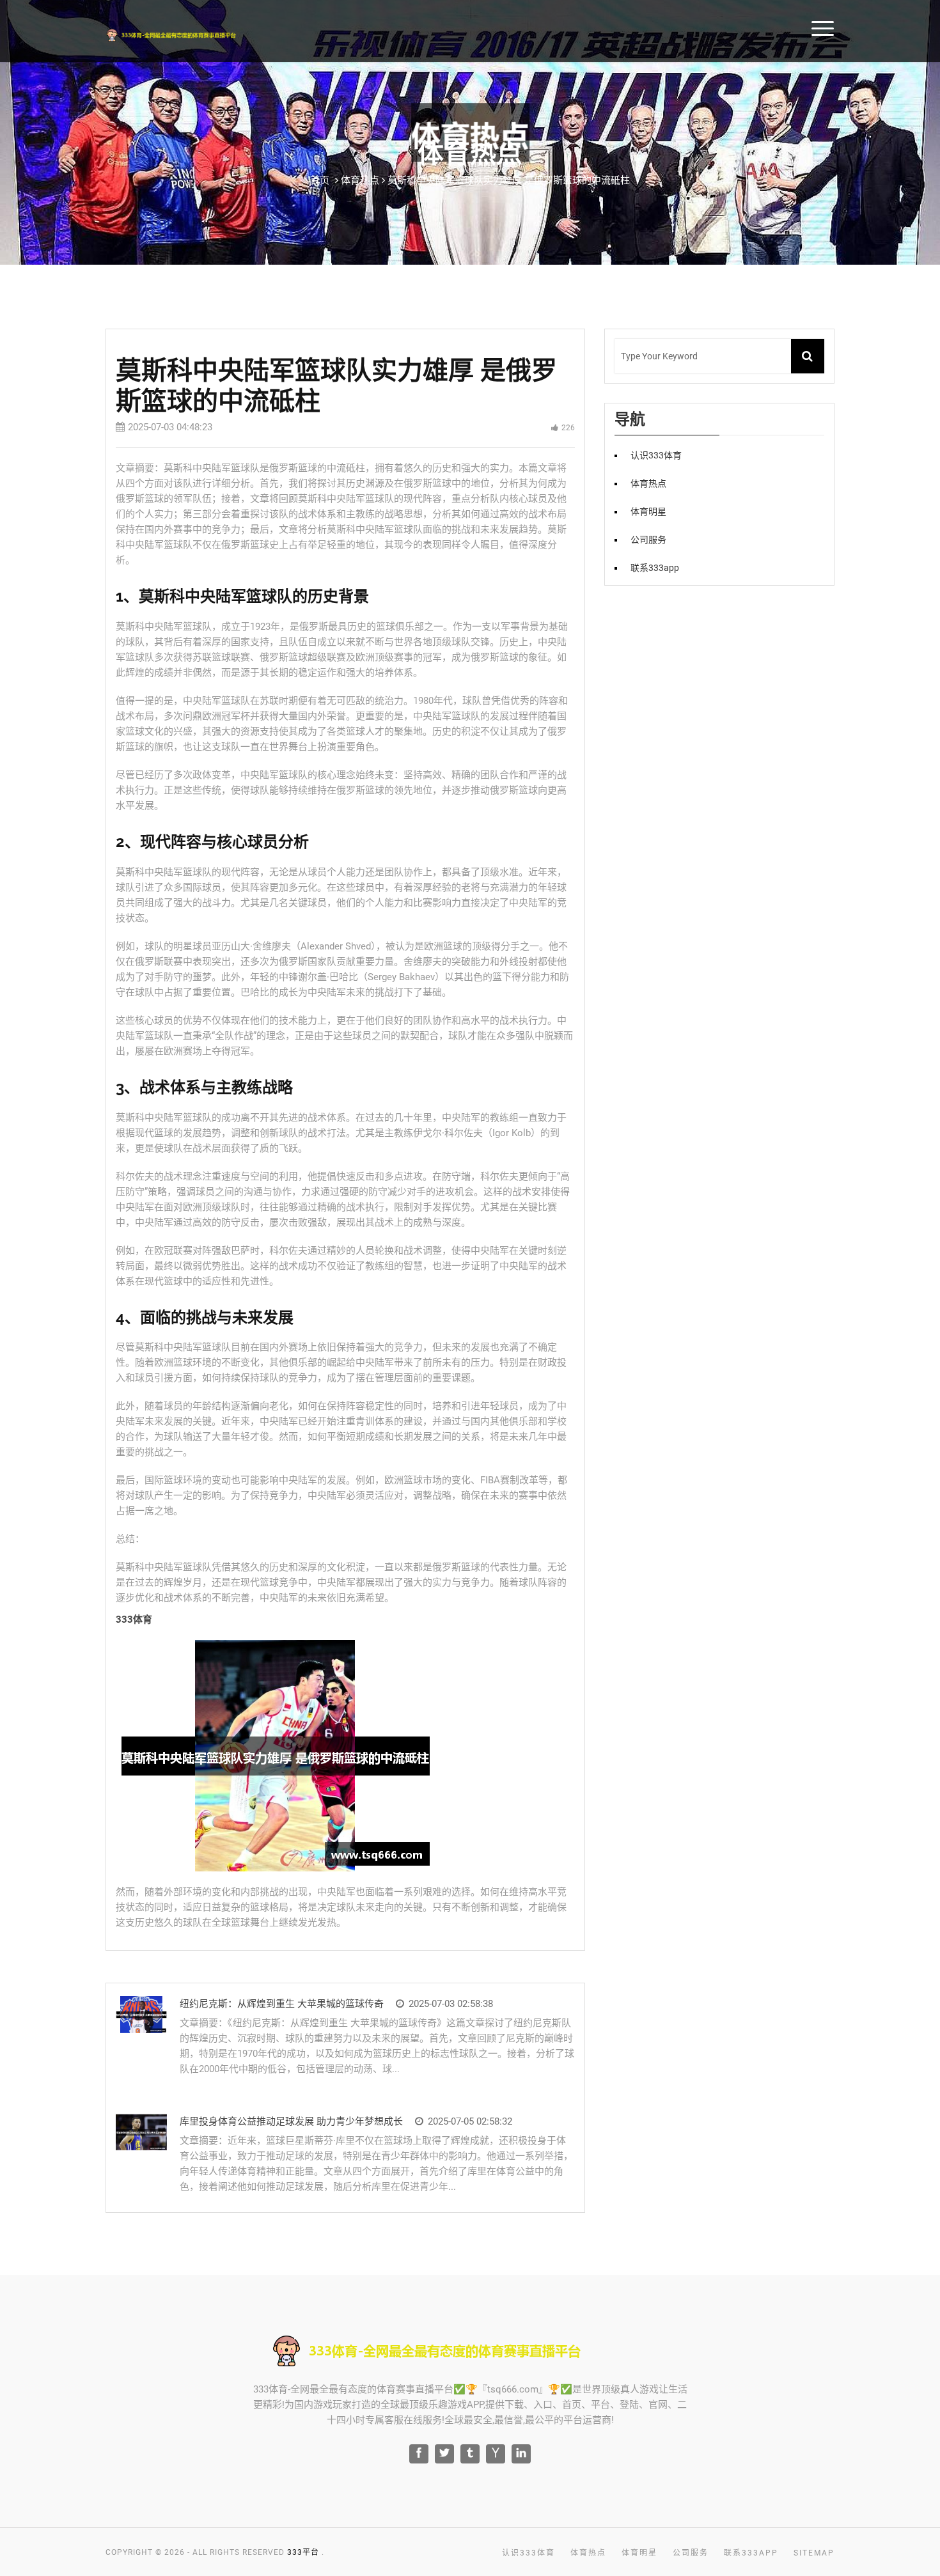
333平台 (303, 2552)
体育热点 (648, 483)
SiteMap (814, 2553)
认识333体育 (656, 455)
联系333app (655, 568)
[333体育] (190, 33)
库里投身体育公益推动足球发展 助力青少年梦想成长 (291, 2121)
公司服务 (648, 540)
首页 (882, 27)
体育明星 (648, 511)
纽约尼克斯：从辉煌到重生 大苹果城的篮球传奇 (282, 2004)
